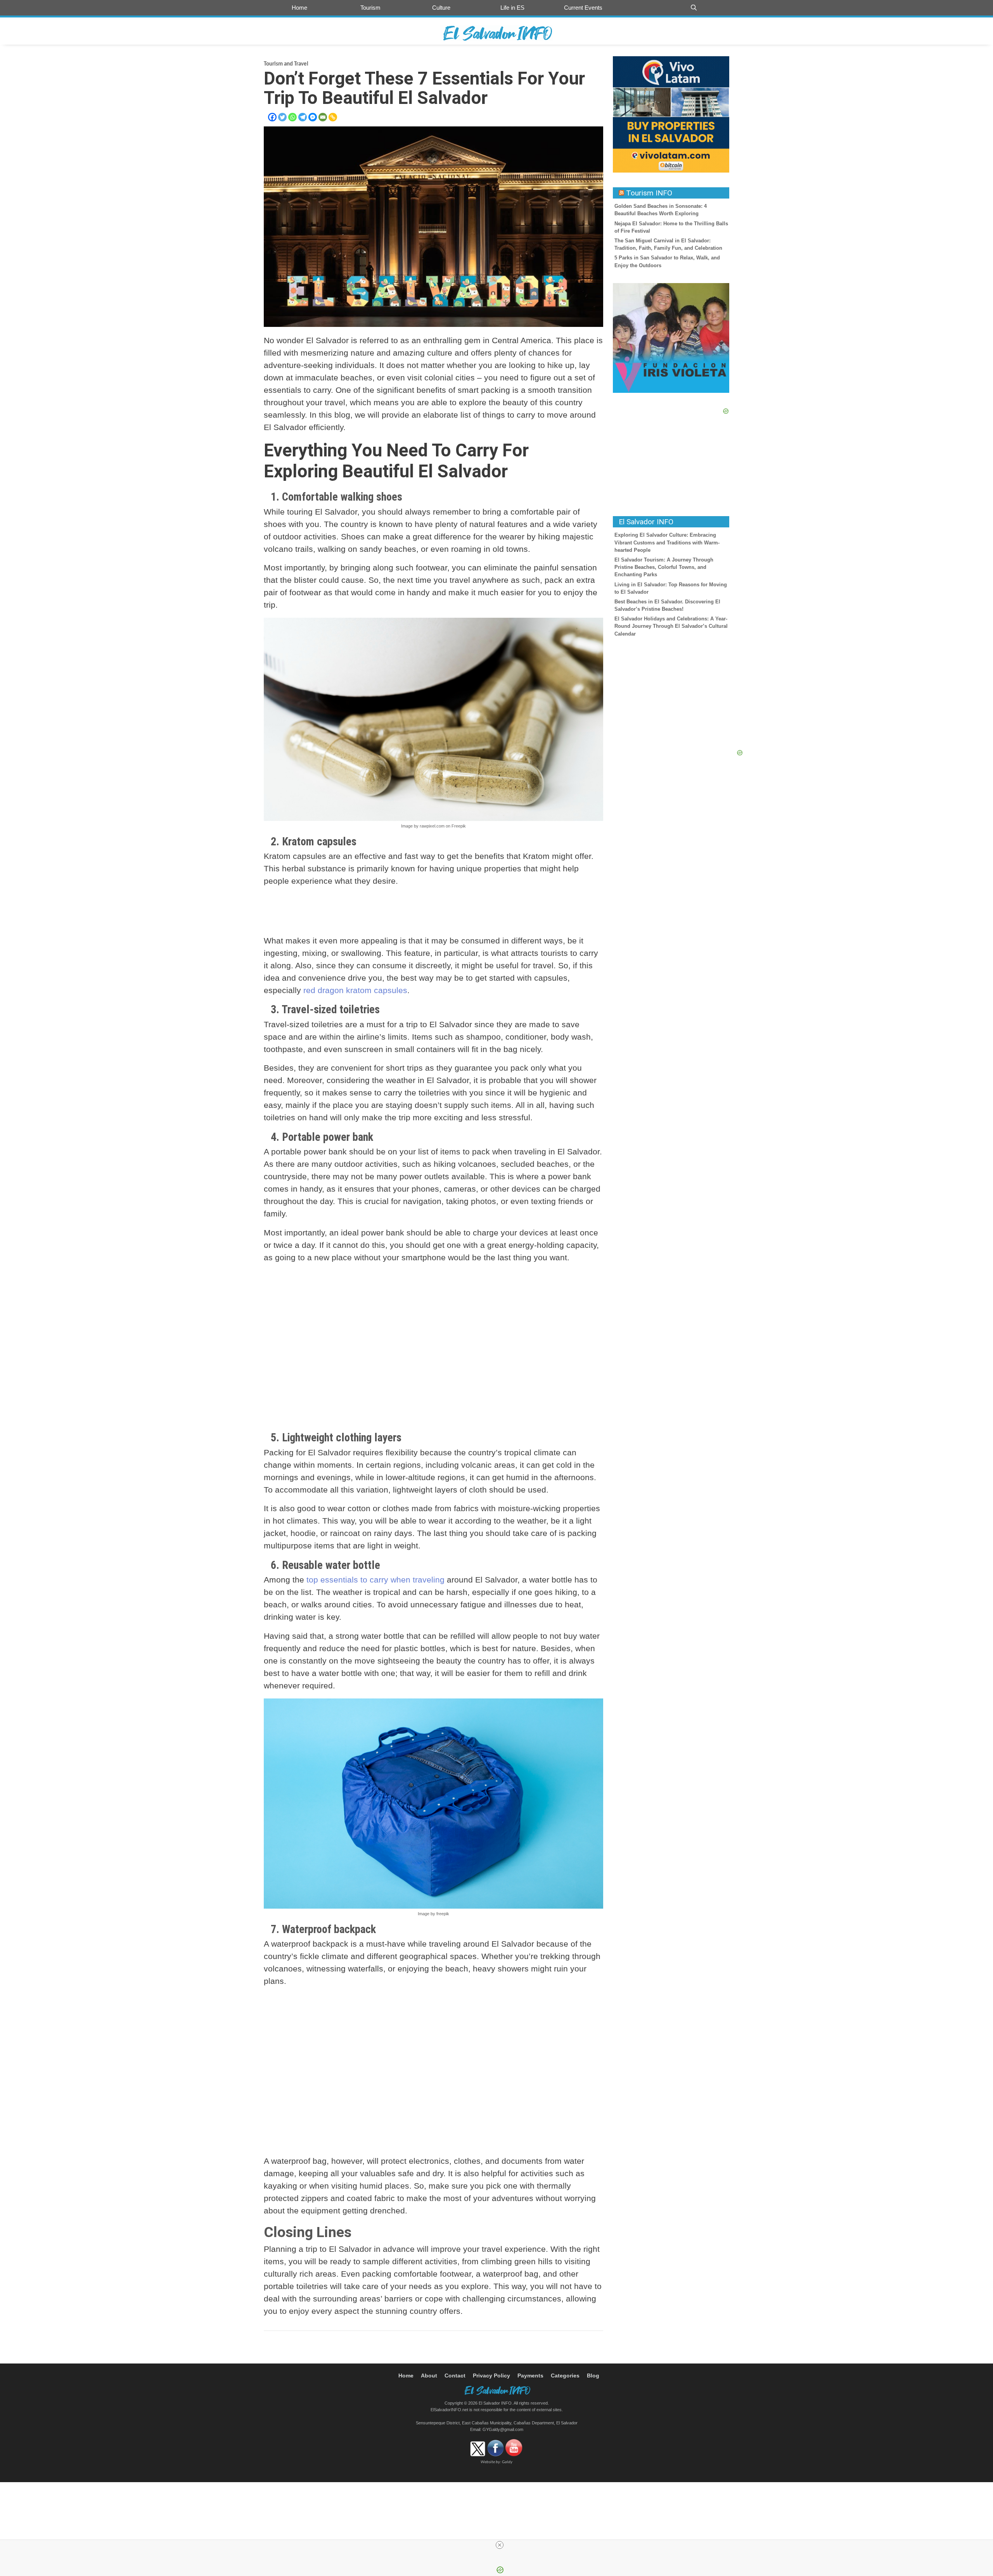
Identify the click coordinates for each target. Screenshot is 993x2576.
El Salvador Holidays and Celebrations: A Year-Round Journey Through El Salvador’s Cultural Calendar (671, 626)
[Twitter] (282, 117)
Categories (565, 2376)
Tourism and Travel (286, 64)
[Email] (323, 117)
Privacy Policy (491, 2376)
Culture (441, 8)
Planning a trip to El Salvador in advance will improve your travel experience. (406, 2249)
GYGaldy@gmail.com (503, 2429)
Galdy (507, 2462)
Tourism (370, 8)
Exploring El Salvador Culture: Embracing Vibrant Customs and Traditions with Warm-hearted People (667, 542)
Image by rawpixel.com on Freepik (433, 826)
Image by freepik (433, 1914)
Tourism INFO (649, 193)
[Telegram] (303, 117)
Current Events (583, 8)
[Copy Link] (333, 117)
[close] (500, 2545)
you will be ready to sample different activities (373, 2261)
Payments (530, 2376)
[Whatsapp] (292, 117)
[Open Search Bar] (694, 8)
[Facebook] (272, 117)
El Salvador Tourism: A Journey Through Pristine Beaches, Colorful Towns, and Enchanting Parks (664, 567)
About (429, 2376)
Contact (455, 2376)
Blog (593, 2376)
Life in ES (512, 8)
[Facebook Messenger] (313, 117)
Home (299, 8)
